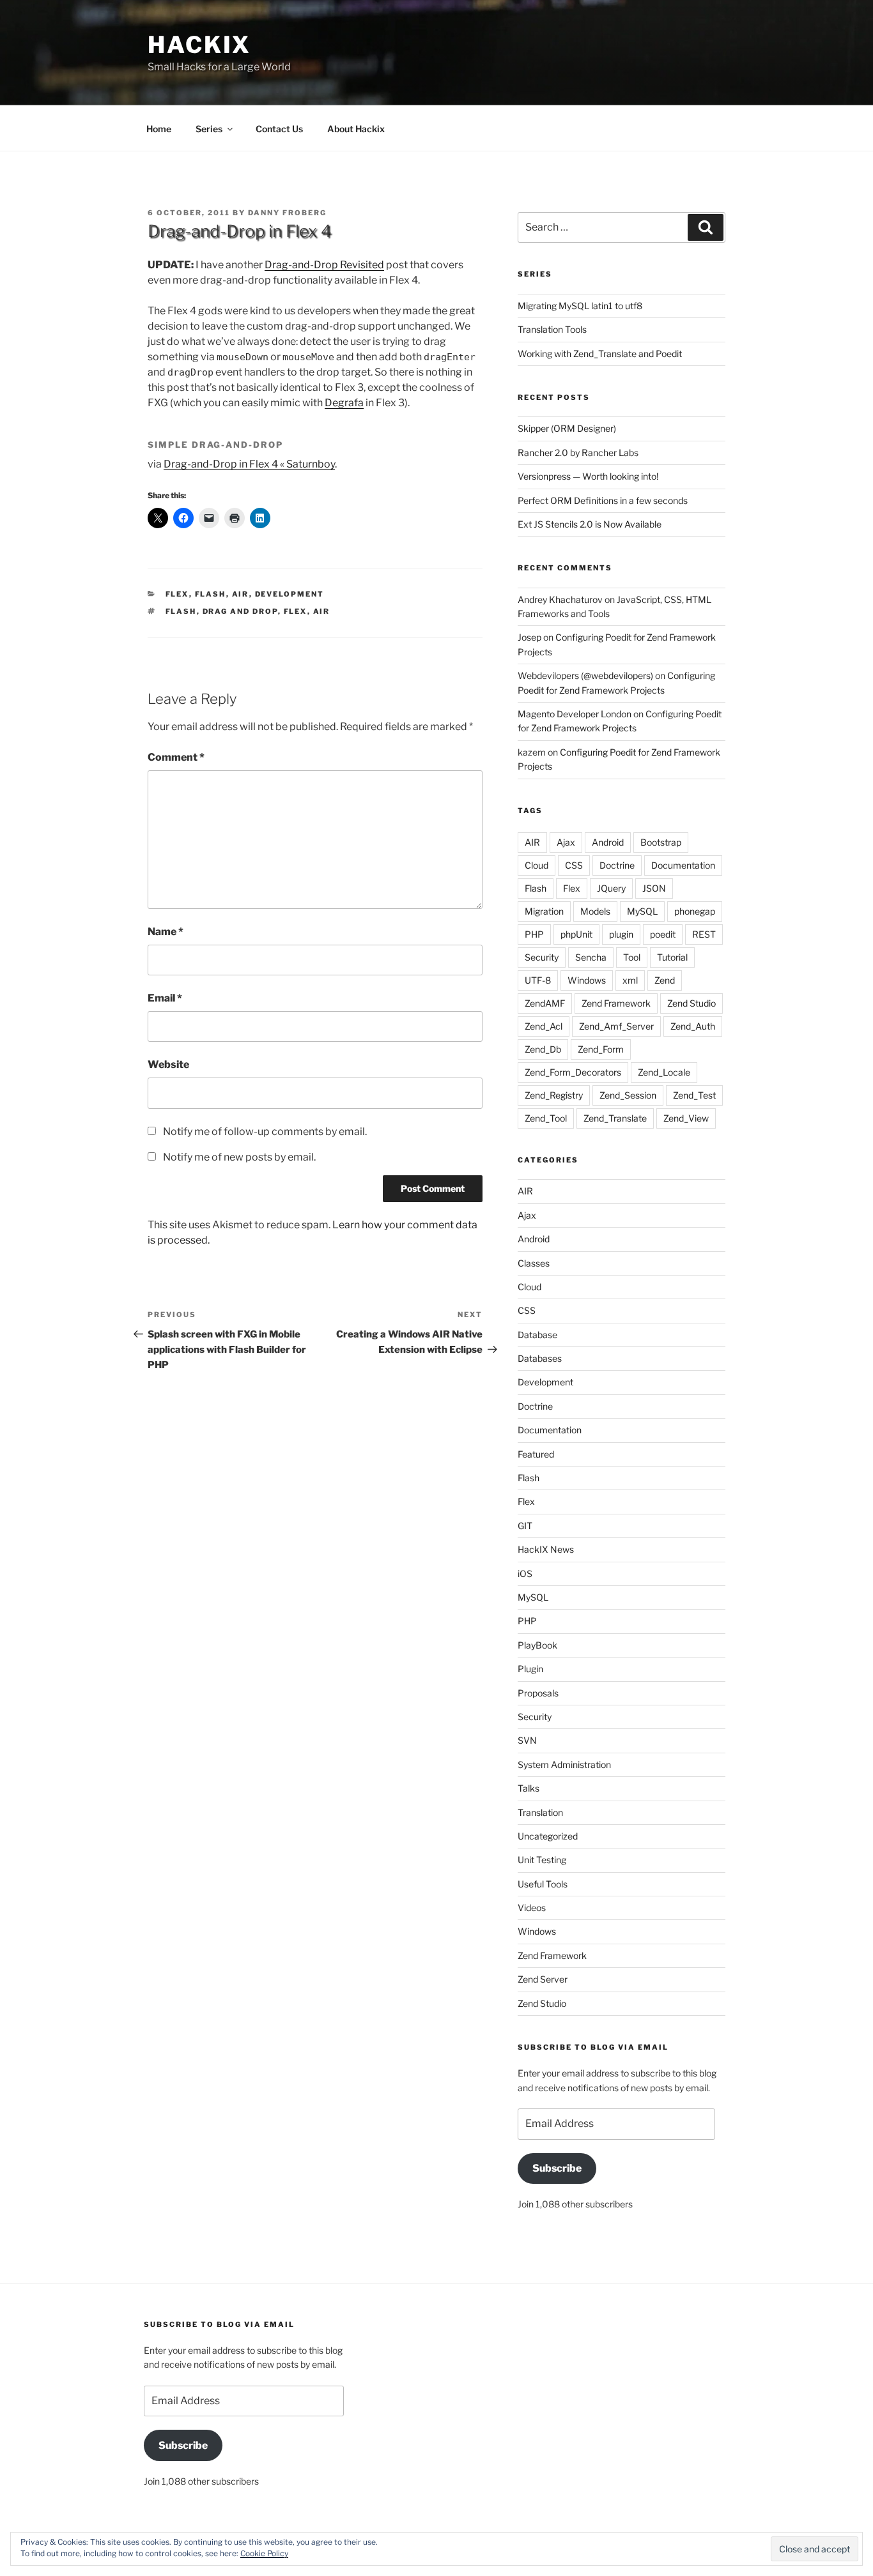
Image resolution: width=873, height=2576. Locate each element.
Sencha (591, 957)
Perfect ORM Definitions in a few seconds (603, 500)
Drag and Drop (240, 611)
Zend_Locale (664, 1072)
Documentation (683, 865)
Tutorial (672, 957)
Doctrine (617, 865)
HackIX (199, 45)
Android (608, 842)
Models (595, 911)
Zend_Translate (615, 1118)
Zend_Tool (546, 1118)
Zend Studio (691, 1003)
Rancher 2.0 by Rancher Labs (578, 453)
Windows (587, 980)
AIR (241, 594)
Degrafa (344, 403)
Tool (632, 957)
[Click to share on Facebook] (183, 518)
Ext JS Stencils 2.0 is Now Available (590, 524)
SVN (527, 1740)
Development (290, 594)
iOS (525, 1574)
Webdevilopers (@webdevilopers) (585, 675)
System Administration (564, 1764)
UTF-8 (538, 980)
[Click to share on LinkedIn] (260, 518)
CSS (574, 865)
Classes (534, 1263)
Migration (544, 911)
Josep (529, 637)
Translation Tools (552, 329)
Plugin (530, 1669)
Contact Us (279, 129)
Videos (532, 1908)
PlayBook (537, 1645)
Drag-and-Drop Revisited (324, 265)
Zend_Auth (693, 1026)
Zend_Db (543, 1049)
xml (630, 980)
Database (537, 1335)
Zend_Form (601, 1049)
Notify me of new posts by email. (239, 1157)
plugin (621, 934)
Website (168, 1064)
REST (704, 934)
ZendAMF (545, 1003)
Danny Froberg (287, 213)
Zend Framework (616, 1003)
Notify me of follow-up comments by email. (265, 1132)
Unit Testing (542, 1860)
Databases (540, 1358)
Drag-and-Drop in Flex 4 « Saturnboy (249, 464)
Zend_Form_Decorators (573, 1072)
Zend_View (686, 1118)
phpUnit (576, 934)
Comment (176, 757)
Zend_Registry (554, 1095)
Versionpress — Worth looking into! (588, 476)
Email (165, 998)
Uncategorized (548, 1836)
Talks (529, 1788)
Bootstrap (661, 842)
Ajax (566, 842)
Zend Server (543, 1979)
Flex (177, 594)
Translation (540, 1812)
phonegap (695, 911)
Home (159, 129)
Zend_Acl (544, 1026)
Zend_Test (694, 1095)
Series (209, 129)
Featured (536, 1454)
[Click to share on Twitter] (158, 518)
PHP (534, 934)
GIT (525, 1526)
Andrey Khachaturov (560, 599)
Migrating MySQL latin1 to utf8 (580, 306)
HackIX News (546, 1549)
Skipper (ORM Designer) (567, 428)
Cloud (537, 865)
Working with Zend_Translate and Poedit (600, 354)
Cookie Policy (264, 2553)
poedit (663, 934)
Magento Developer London (575, 714)
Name (166, 932)
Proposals (538, 1693)
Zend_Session (628, 1095)
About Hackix (356, 129)
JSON (654, 888)
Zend (665, 980)
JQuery (611, 888)
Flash (211, 594)
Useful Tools (543, 1884)
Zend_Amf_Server (616, 1026)
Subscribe (557, 2168)
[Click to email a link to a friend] (209, 518)
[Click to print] (235, 518)
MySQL (642, 911)
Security (542, 957)
